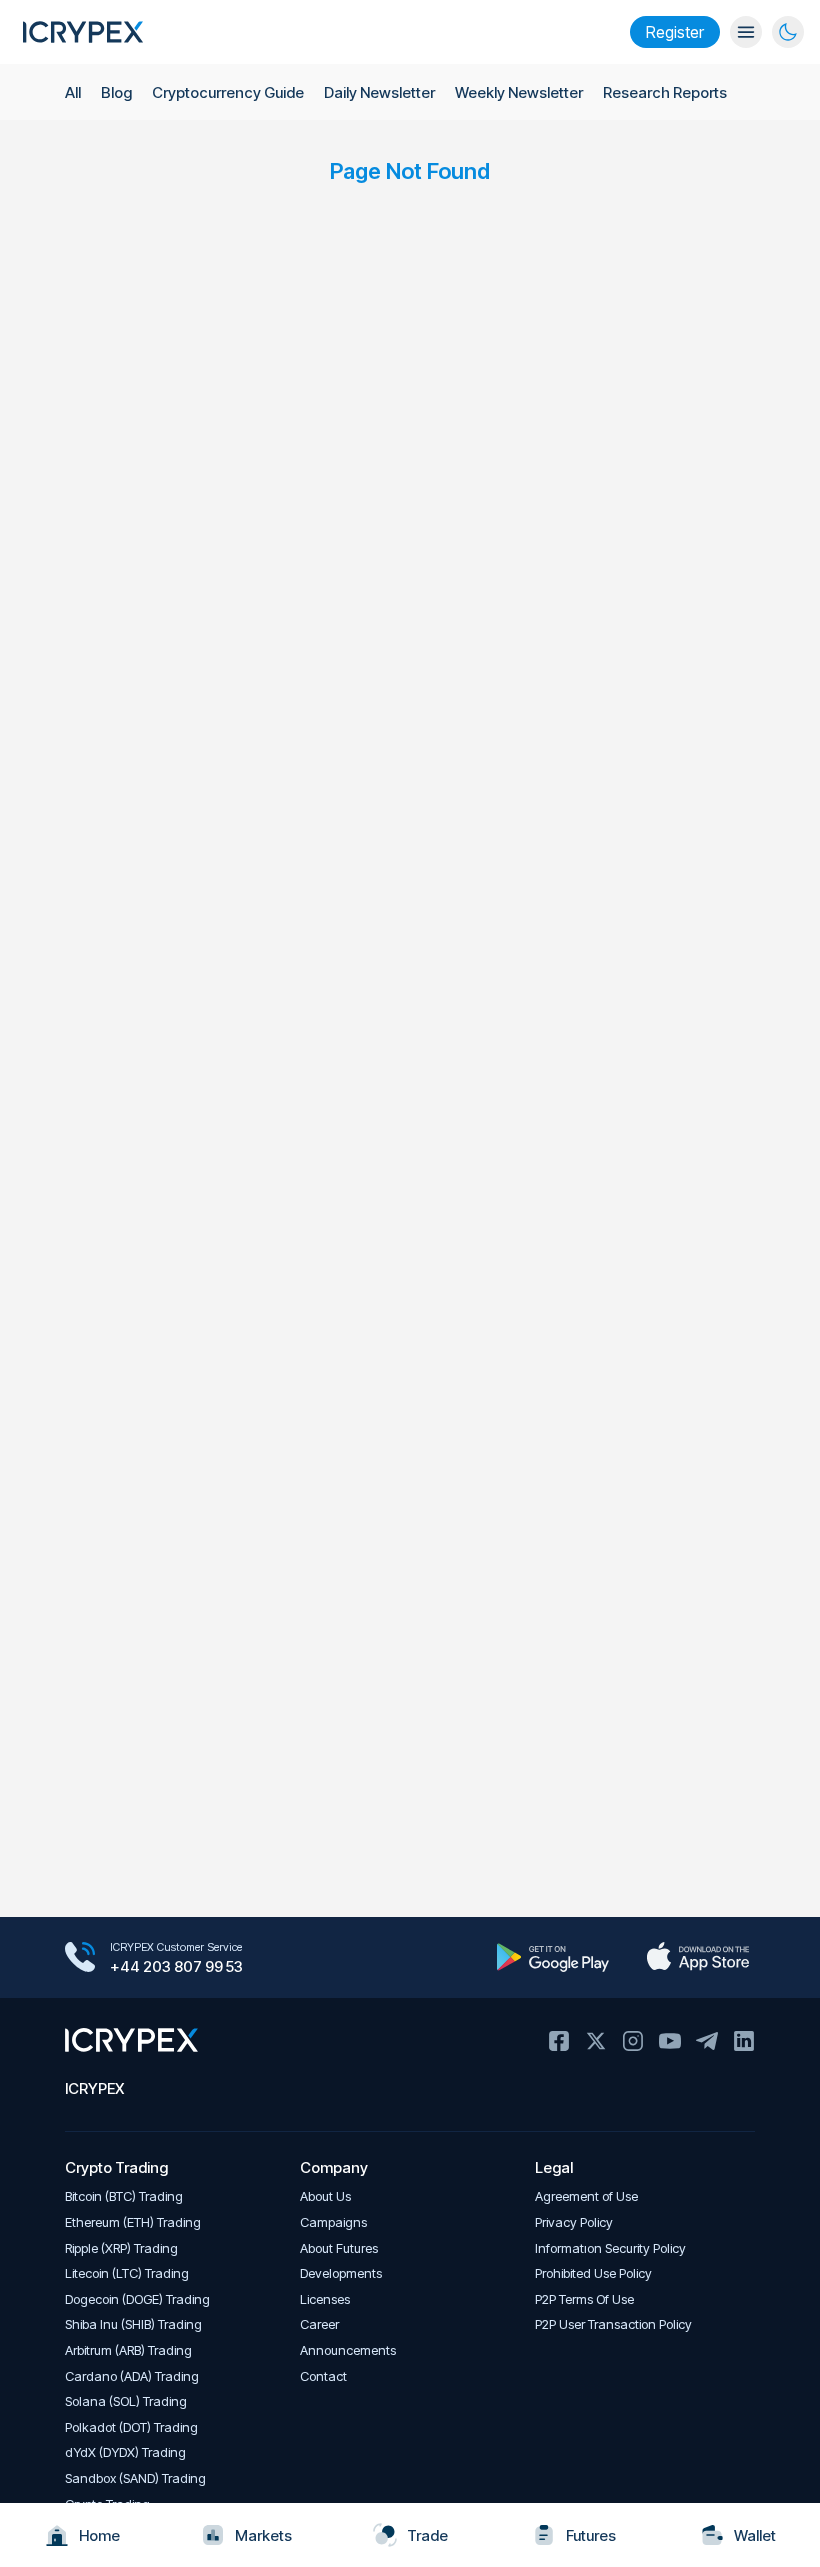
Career (319, 2324)
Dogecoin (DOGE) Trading (137, 2299)
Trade (427, 2535)
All (73, 92)
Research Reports (665, 92)
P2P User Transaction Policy (613, 2324)
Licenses (325, 2299)
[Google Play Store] (552, 1957)
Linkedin (744, 2041)
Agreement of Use (586, 2196)
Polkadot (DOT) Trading (131, 2427)
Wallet (755, 2535)
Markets (263, 2535)
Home (99, 2535)
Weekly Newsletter (519, 92)
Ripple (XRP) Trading (121, 2248)
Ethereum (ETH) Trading (133, 2222)
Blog (116, 92)
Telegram (707, 2041)
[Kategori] (746, 32)
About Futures (339, 2248)
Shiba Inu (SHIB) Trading (133, 2324)
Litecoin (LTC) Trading (127, 2273)
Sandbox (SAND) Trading (135, 2478)
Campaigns (333, 2222)
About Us (325, 2196)
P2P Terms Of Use (584, 2299)
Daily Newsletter (379, 92)
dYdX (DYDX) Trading (125, 2452)
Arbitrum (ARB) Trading (128, 2350)
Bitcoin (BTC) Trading (124, 2196)
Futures (591, 2535)
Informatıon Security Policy (610, 2248)
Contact (323, 2376)
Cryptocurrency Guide (228, 92)
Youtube (670, 2041)
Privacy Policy (574, 2222)
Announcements (348, 2350)
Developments (341, 2273)
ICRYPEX (94, 2088)
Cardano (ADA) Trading (132, 2376)
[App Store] (697, 1957)
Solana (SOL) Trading (126, 2401)
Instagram (633, 2041)
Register (675, 32)
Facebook (559, 2041)
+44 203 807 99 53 (176, 1966)
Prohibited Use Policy (593, 2273)
